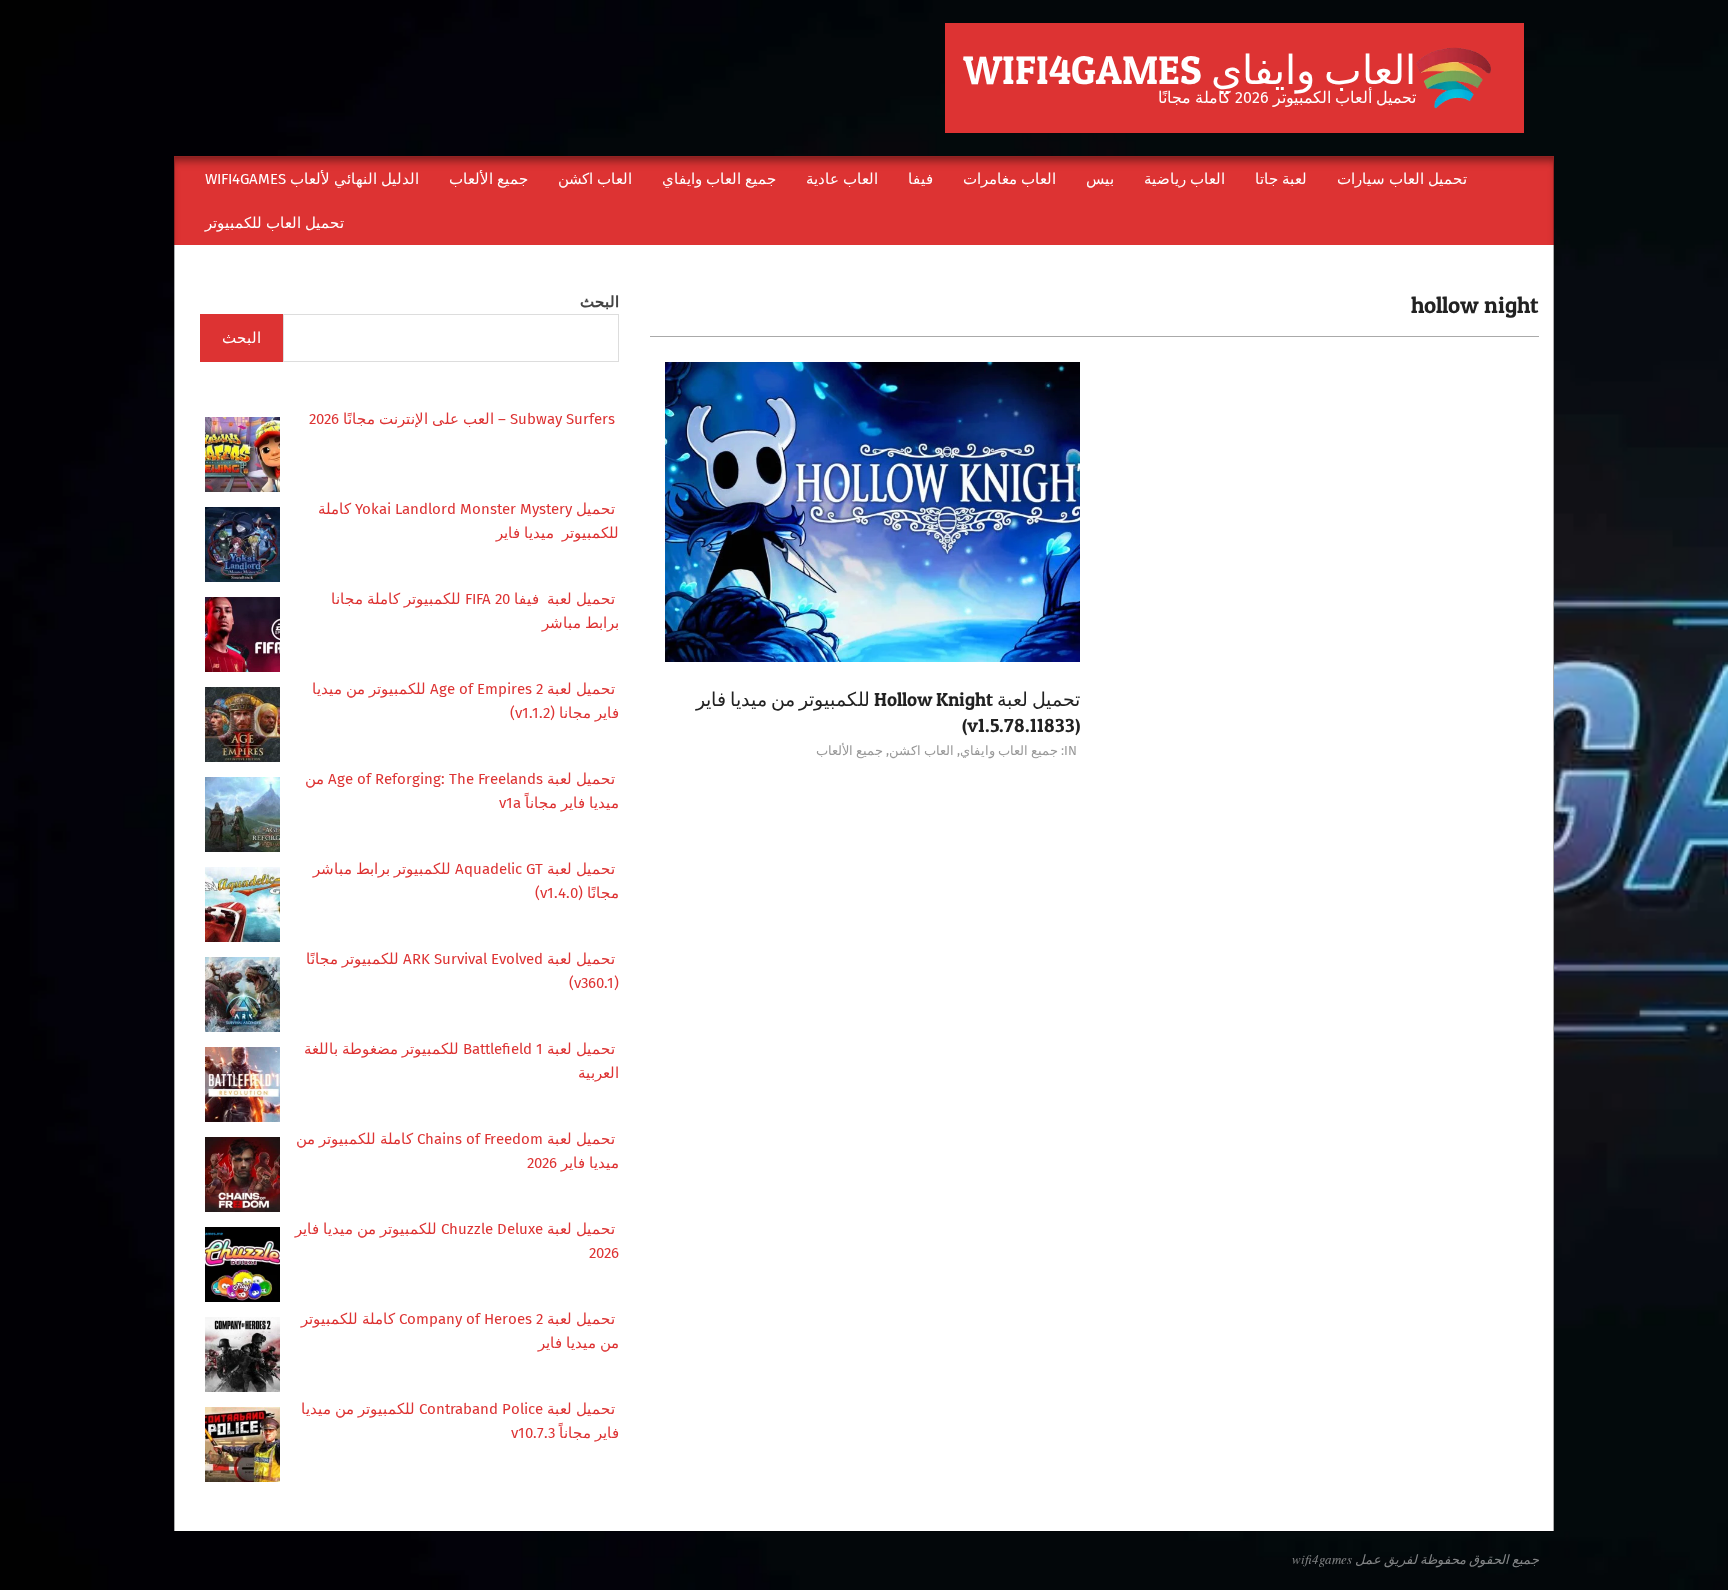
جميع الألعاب (849, 750)
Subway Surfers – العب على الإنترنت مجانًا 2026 (464, 419)
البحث (599, 302)
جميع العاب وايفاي (1009, 750)
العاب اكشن (921, 750)
